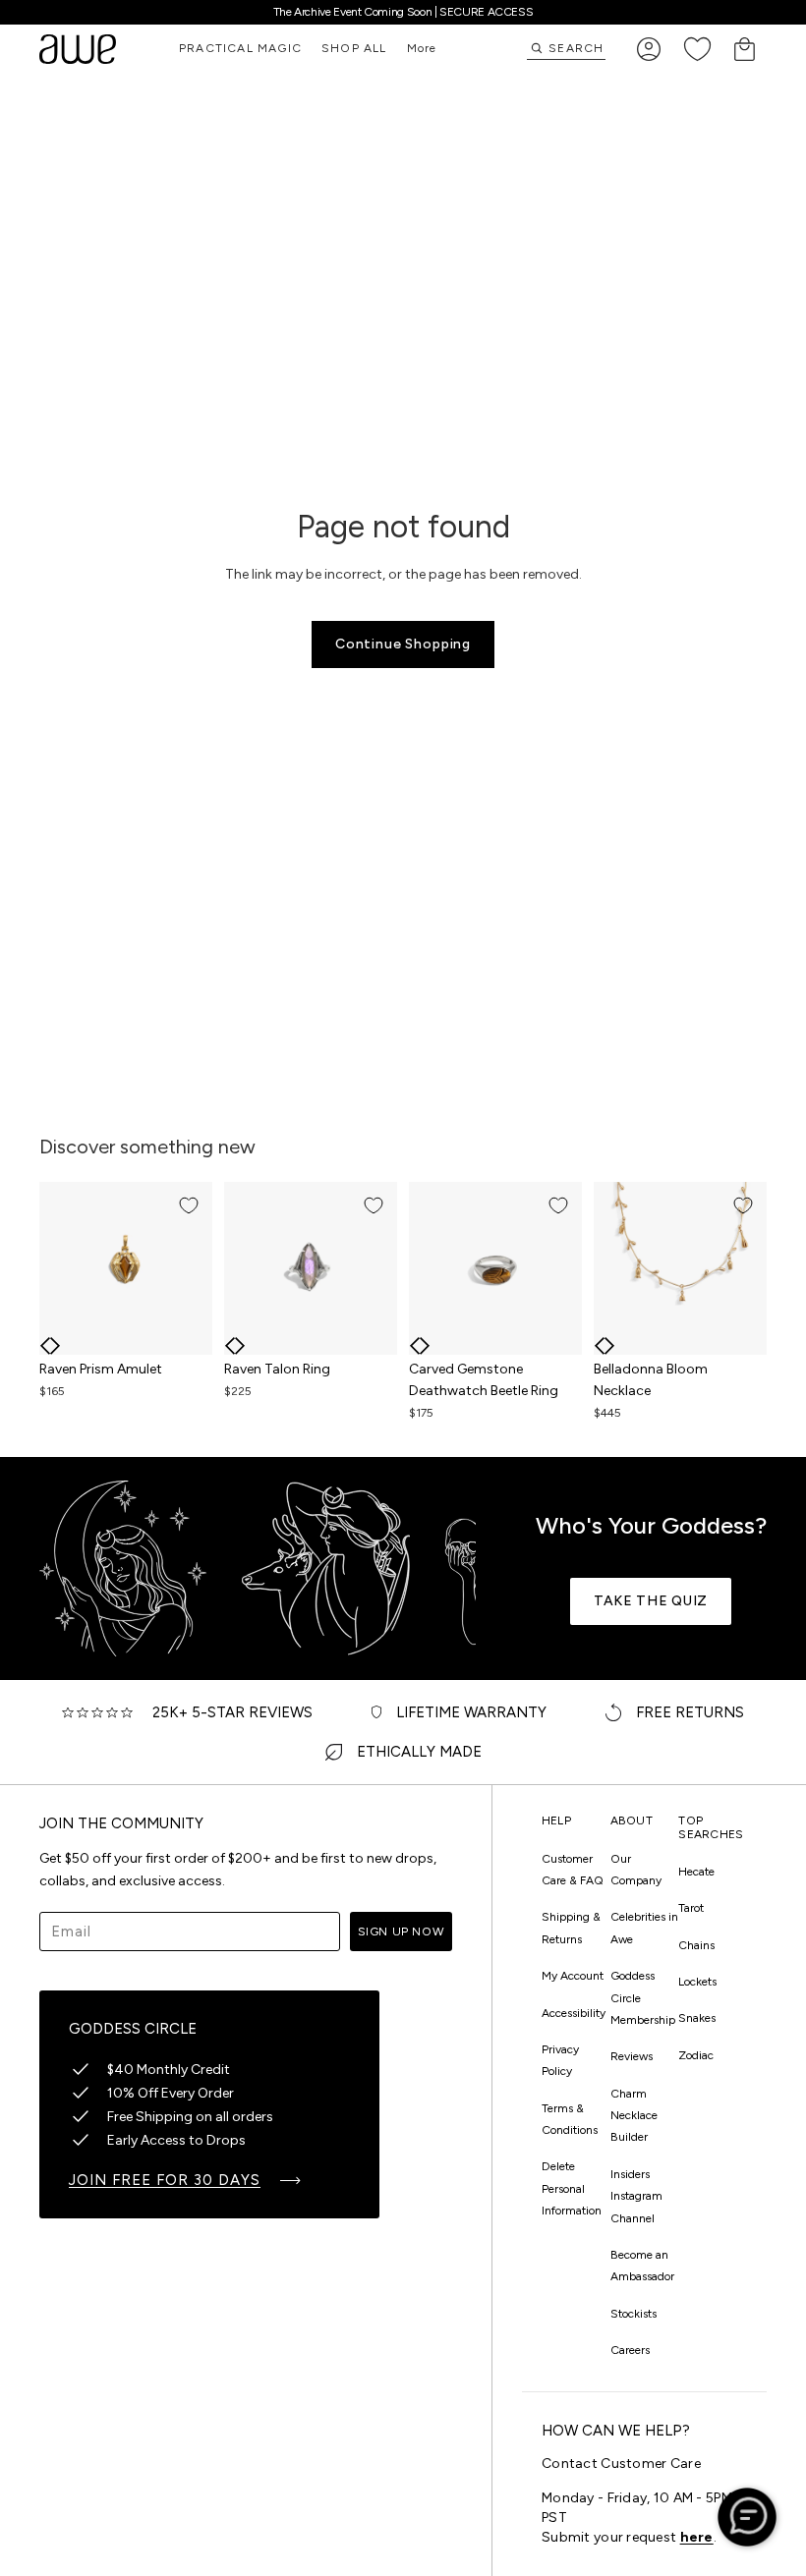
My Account (573, 1976)
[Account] (649, 49)
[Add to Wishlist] (189, 1205)
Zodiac (696, 2055)
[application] (747, 2517)
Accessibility (574, 2013)
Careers (630, 2350)
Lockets (697, 1982)
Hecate (696, 1872)
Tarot (691, 1908)
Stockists (633, 2314)
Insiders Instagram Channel (636, 2196)
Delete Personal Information (572, 2188)
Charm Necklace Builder (634, 2116)
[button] (45, 1346)
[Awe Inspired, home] (78, 49)
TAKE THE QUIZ (651, 1601)
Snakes (697, 2018)
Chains (696, 1945)
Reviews (632, 2056)
